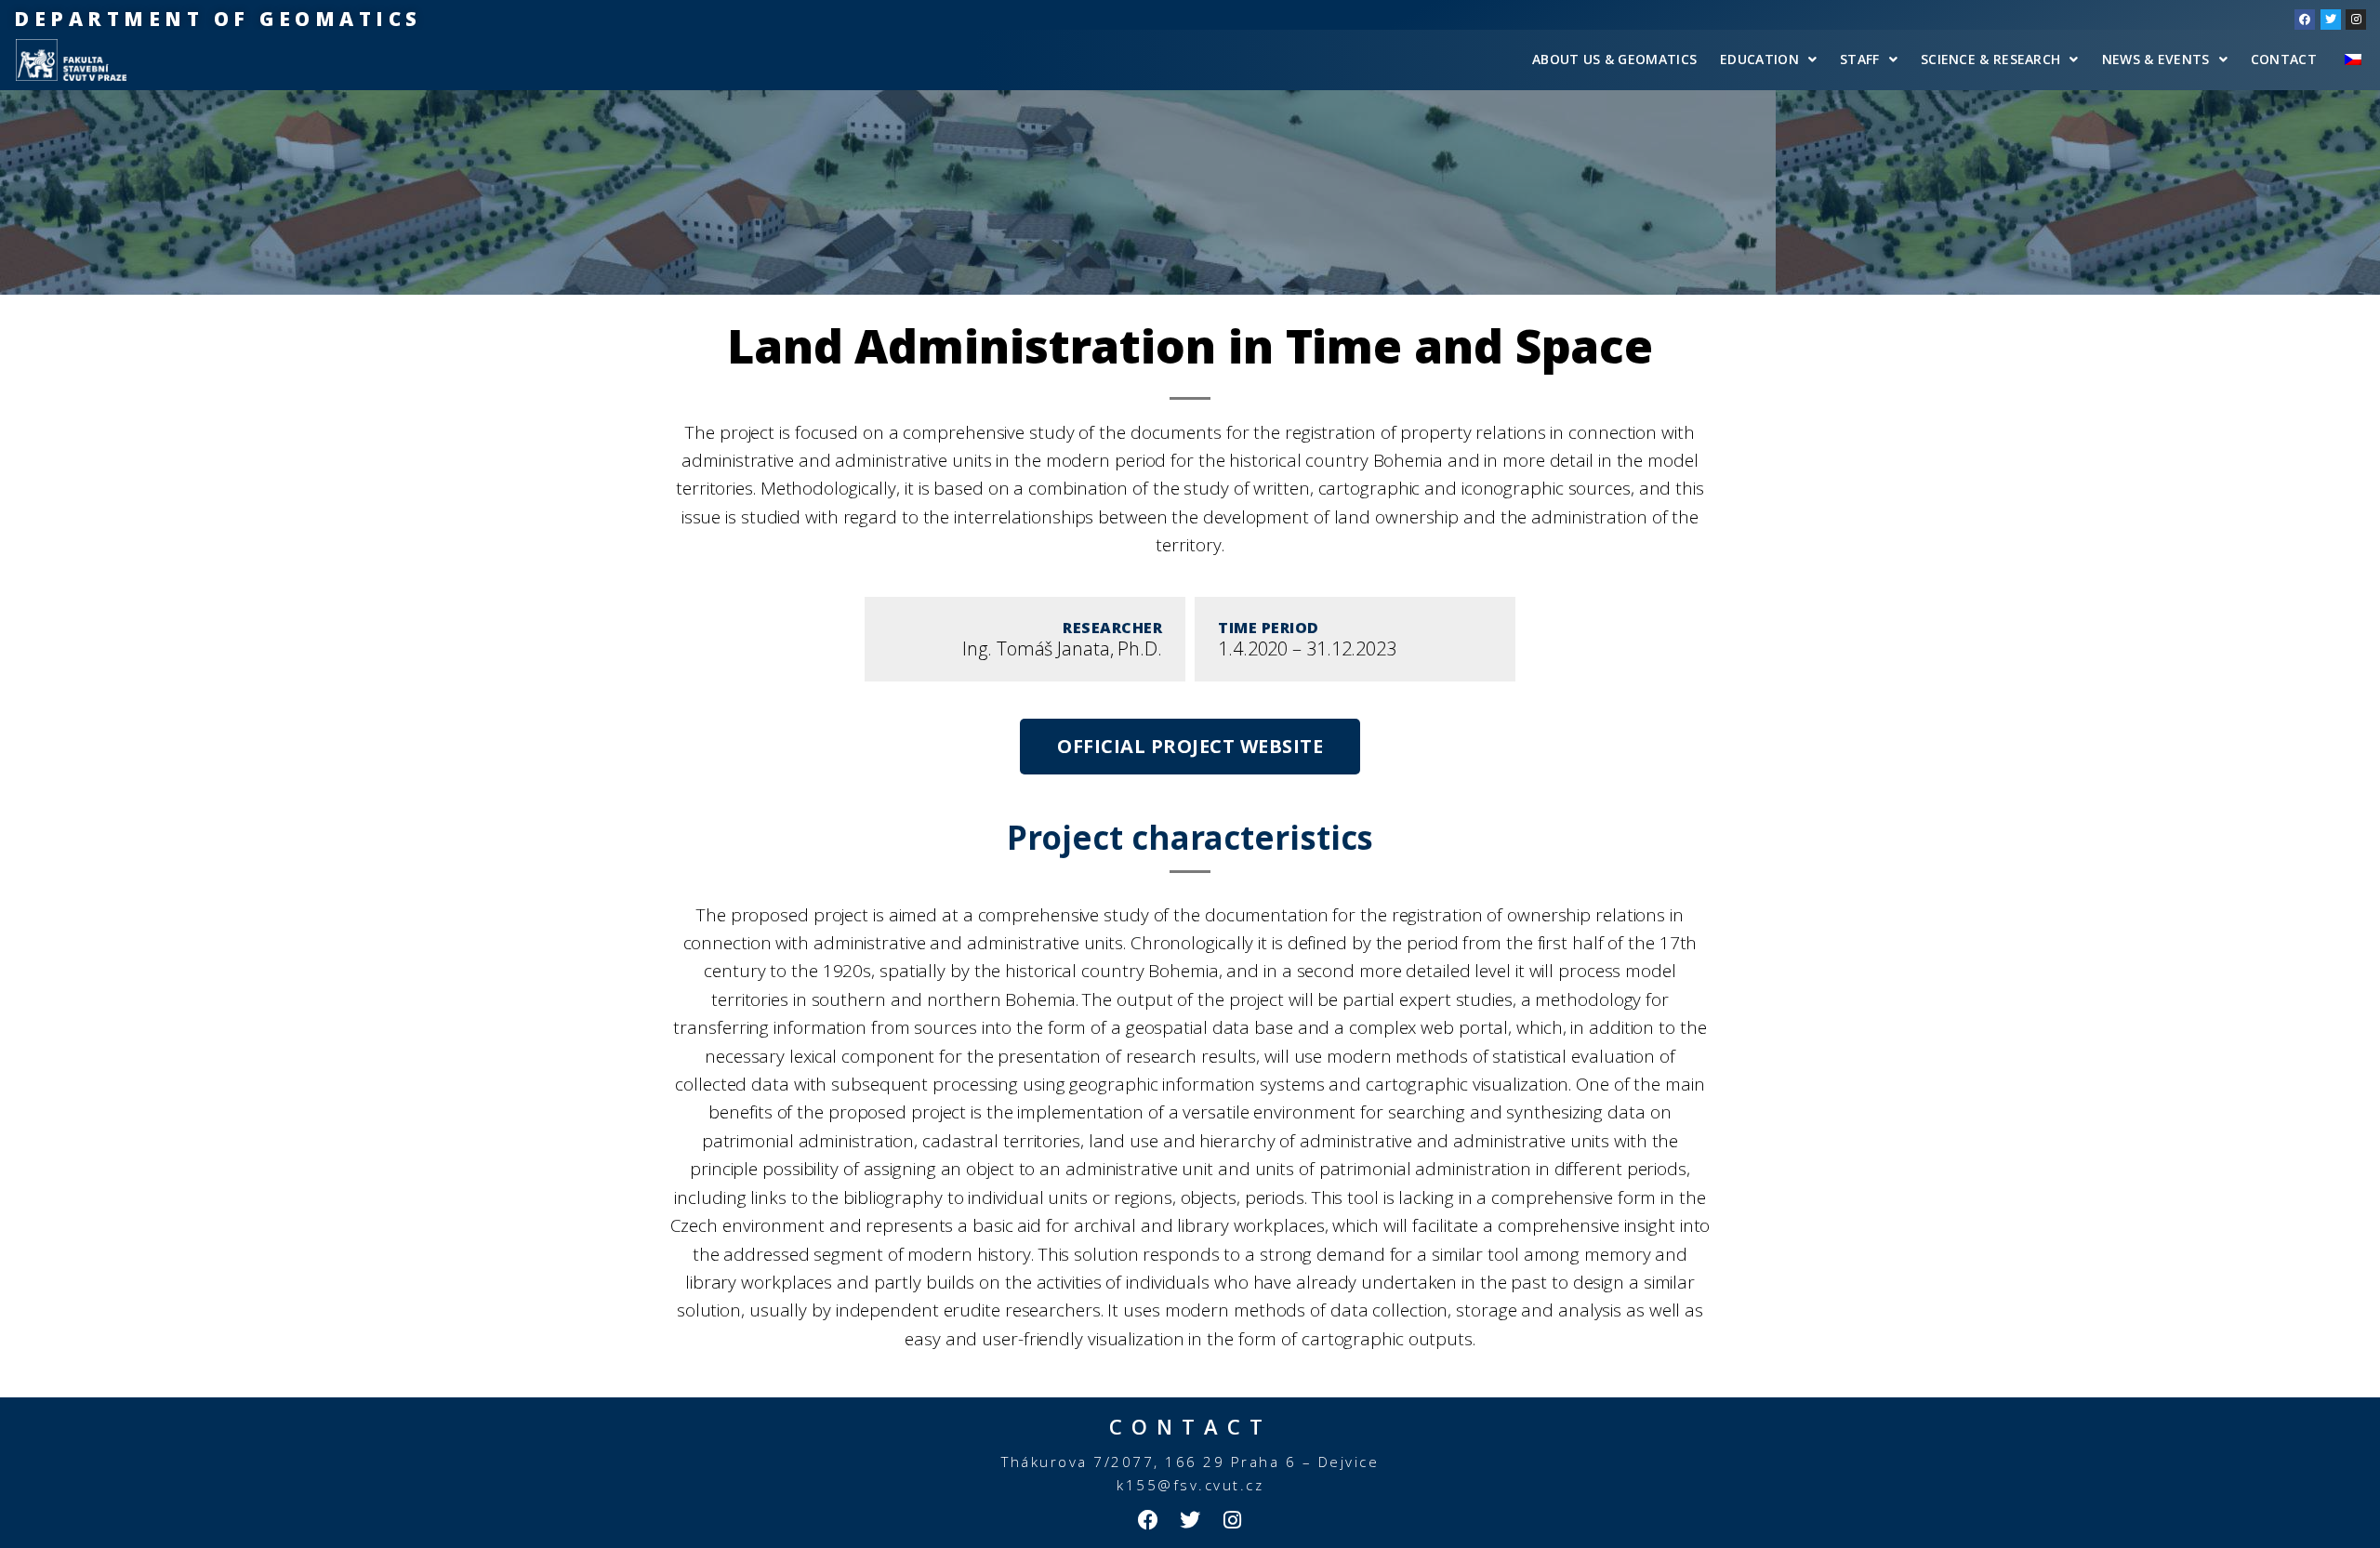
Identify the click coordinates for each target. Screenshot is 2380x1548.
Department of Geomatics (218, 19)
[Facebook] (2305, 20)
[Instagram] (2356, 20)
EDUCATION (1759, 59)
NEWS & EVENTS (2156, 59)
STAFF (1860, 59)
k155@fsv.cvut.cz (1190, 1485)
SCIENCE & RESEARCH (1990, 59)
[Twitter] (2331, 20)
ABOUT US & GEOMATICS (1614, 59)
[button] (1190, 747)
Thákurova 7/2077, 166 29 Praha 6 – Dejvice (1190, 1462)
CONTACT (2284, 59)
